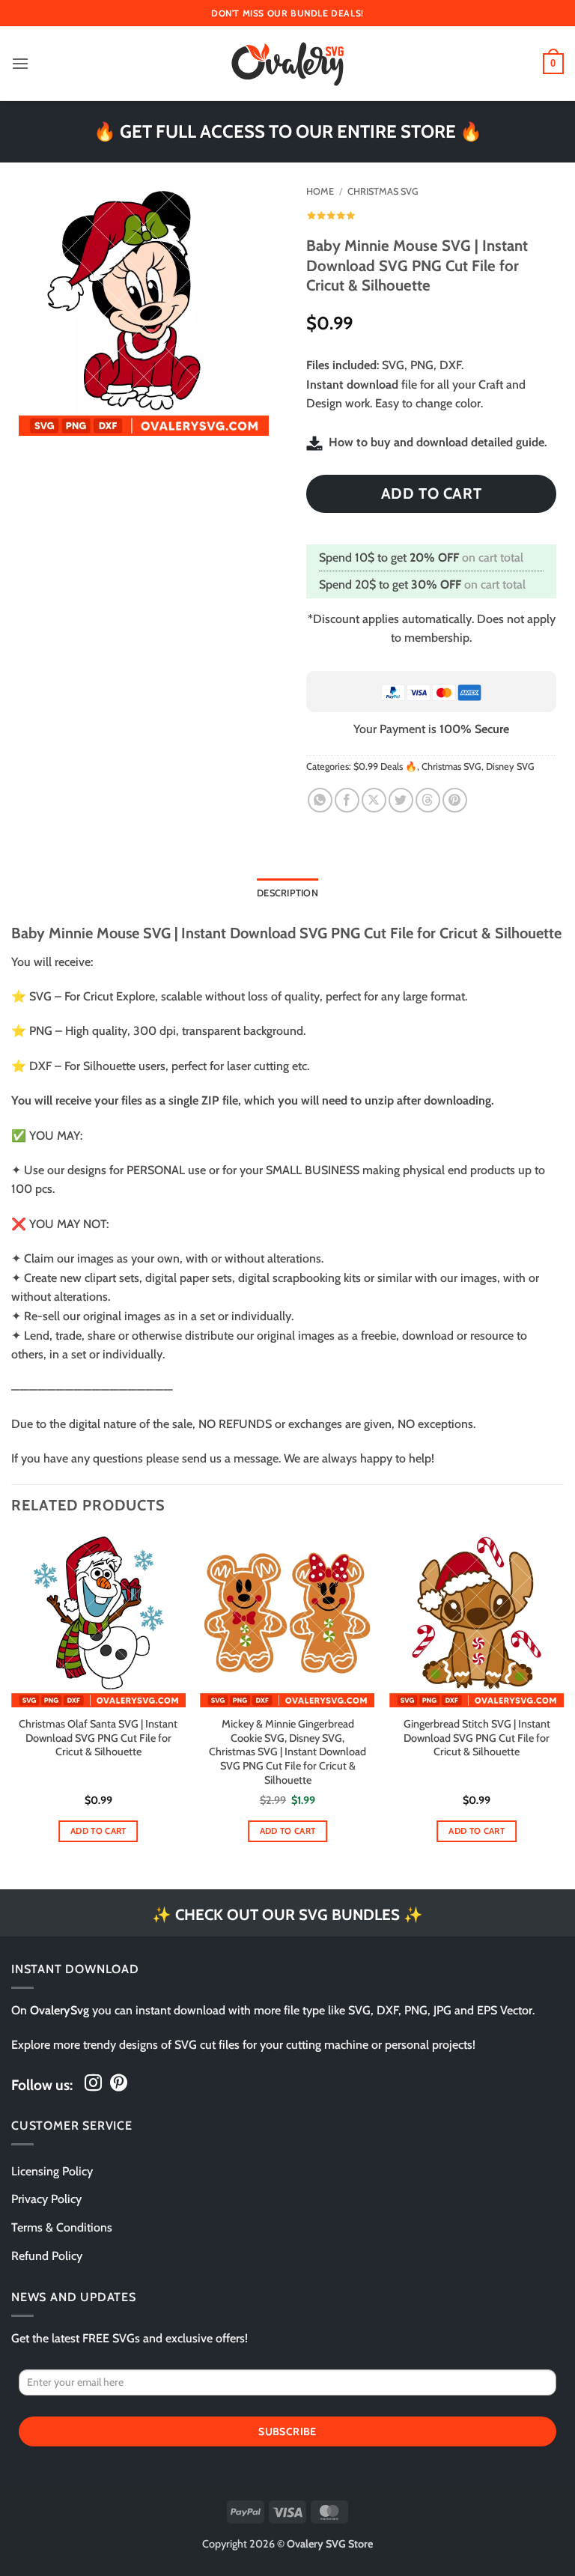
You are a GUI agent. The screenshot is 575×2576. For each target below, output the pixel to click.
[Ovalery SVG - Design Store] (287, 64)
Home (320, 191)
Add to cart (432, 493)
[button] (20, 63)
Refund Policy (47, 2256)
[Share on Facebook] (347, 800)
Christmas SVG (383, 191)
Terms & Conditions (62, 2227)
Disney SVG (510, 766)
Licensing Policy (52, 2171)
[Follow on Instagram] (93, 2084)
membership (437, 638)
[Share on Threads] (428, 800)
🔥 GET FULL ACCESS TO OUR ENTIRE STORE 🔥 (288, 131)
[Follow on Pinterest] (119, 2084)
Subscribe (287, 2431)
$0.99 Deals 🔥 (385, 766)
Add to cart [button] (98, 1831)
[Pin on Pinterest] (455, 800)
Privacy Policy (46, 2199)
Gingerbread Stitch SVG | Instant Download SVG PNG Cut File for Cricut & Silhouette (477, 1738)
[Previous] (12, 1704)
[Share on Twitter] (401, 800)
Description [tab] (287, 893)
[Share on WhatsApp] (320, 800)
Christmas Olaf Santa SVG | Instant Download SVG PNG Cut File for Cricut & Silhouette (98, 1738)
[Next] (563, 1704)
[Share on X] (374, 800)
